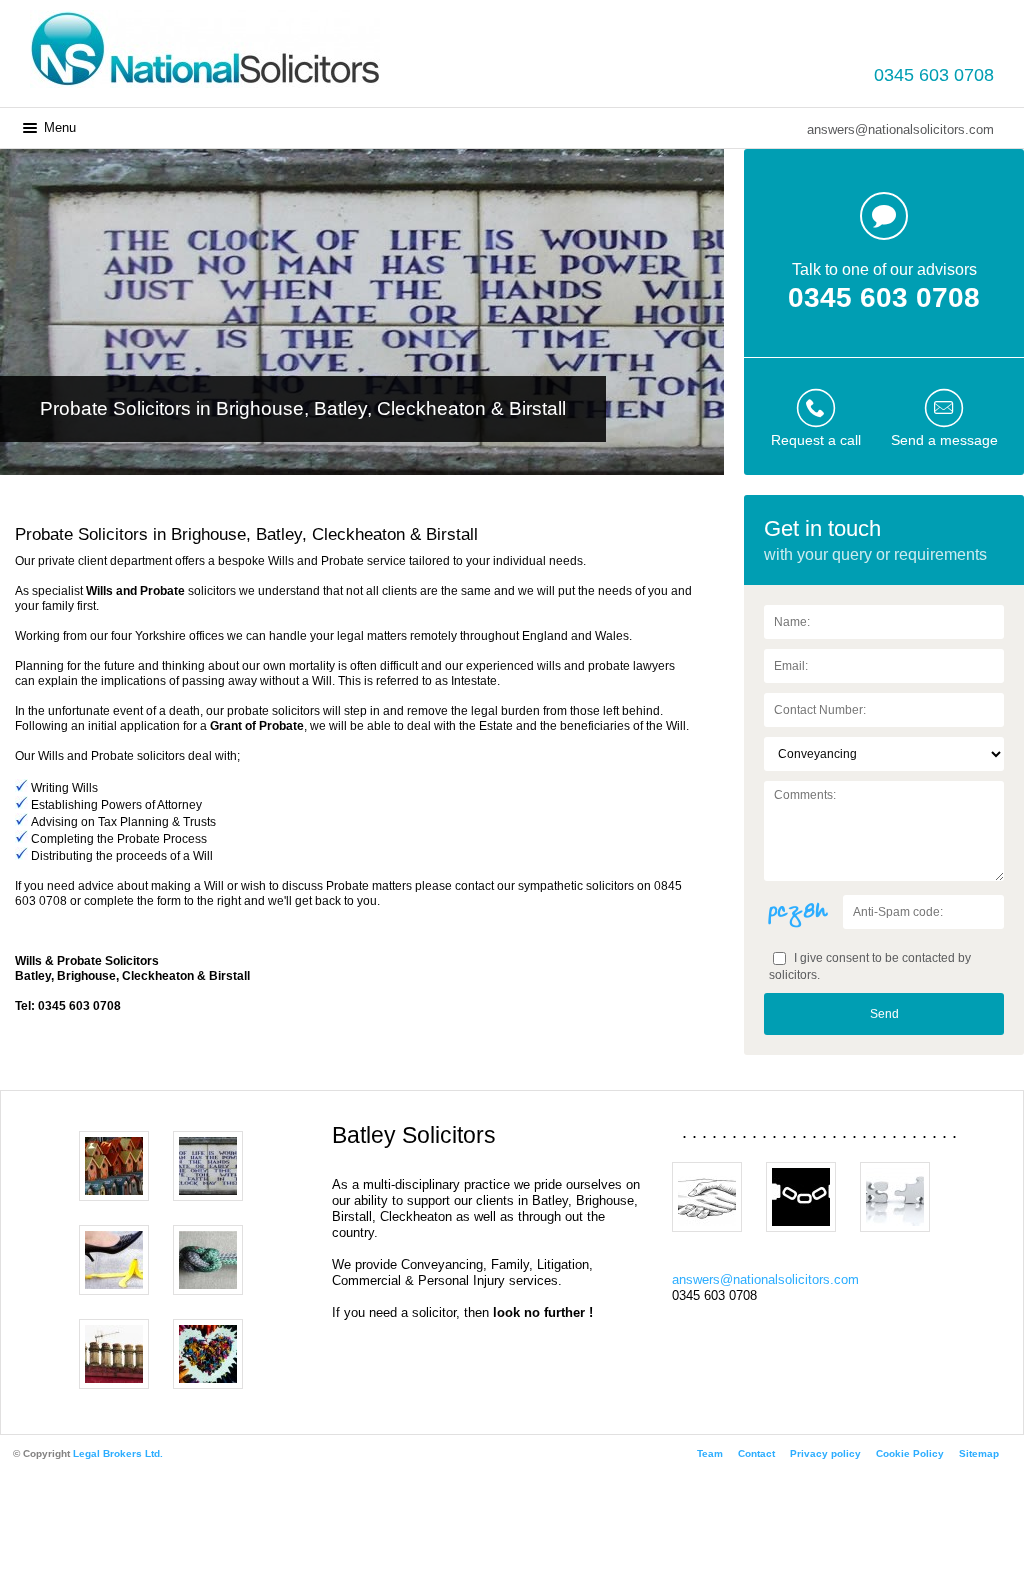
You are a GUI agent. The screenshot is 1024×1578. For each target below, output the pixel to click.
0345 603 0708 (934, 75)
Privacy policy (825, 1453)
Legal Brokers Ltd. (118, 1453)
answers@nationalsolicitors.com (900, 129)
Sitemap (979, 1453)
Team (710, 1453)
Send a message (944, 440)
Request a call (816, 440)
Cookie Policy (910, 1453)
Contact (756, 1453)
